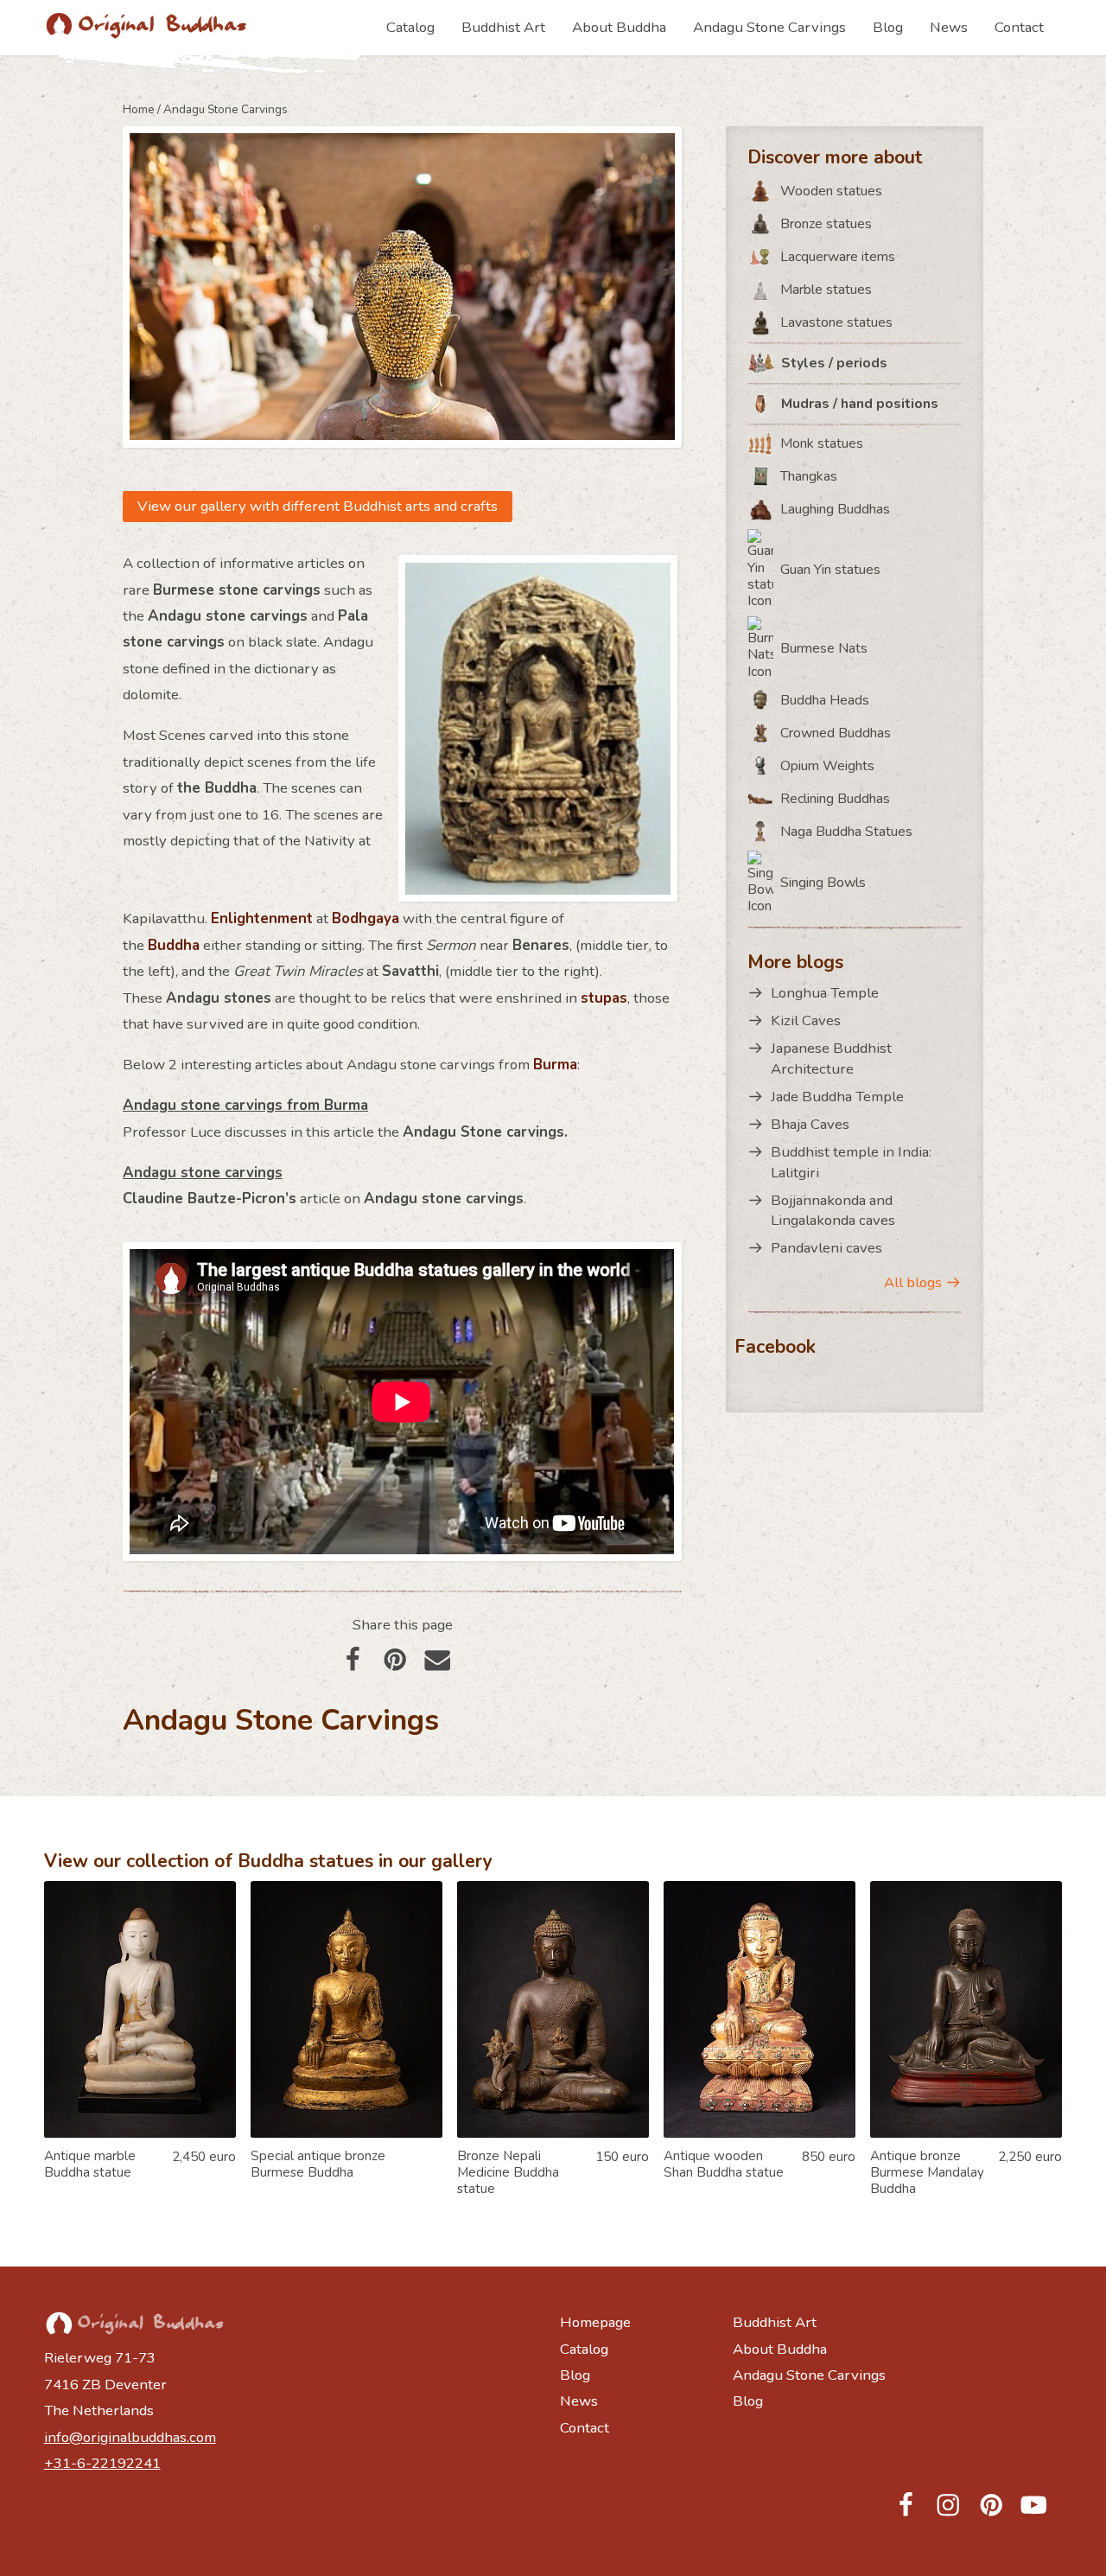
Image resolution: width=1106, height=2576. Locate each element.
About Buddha (619, 27)
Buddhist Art (503, 27)
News (949, 27)
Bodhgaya (365, 918)
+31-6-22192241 (102, 2463)
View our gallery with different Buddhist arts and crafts (318, 506)
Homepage (595, 2322)
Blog (888, 27)
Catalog (410, 27)
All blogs (913, 1282)
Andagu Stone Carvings (769, 27)
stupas (604, 998)
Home (139, 109)
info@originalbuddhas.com (130, 2437)
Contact (1019, 27)
